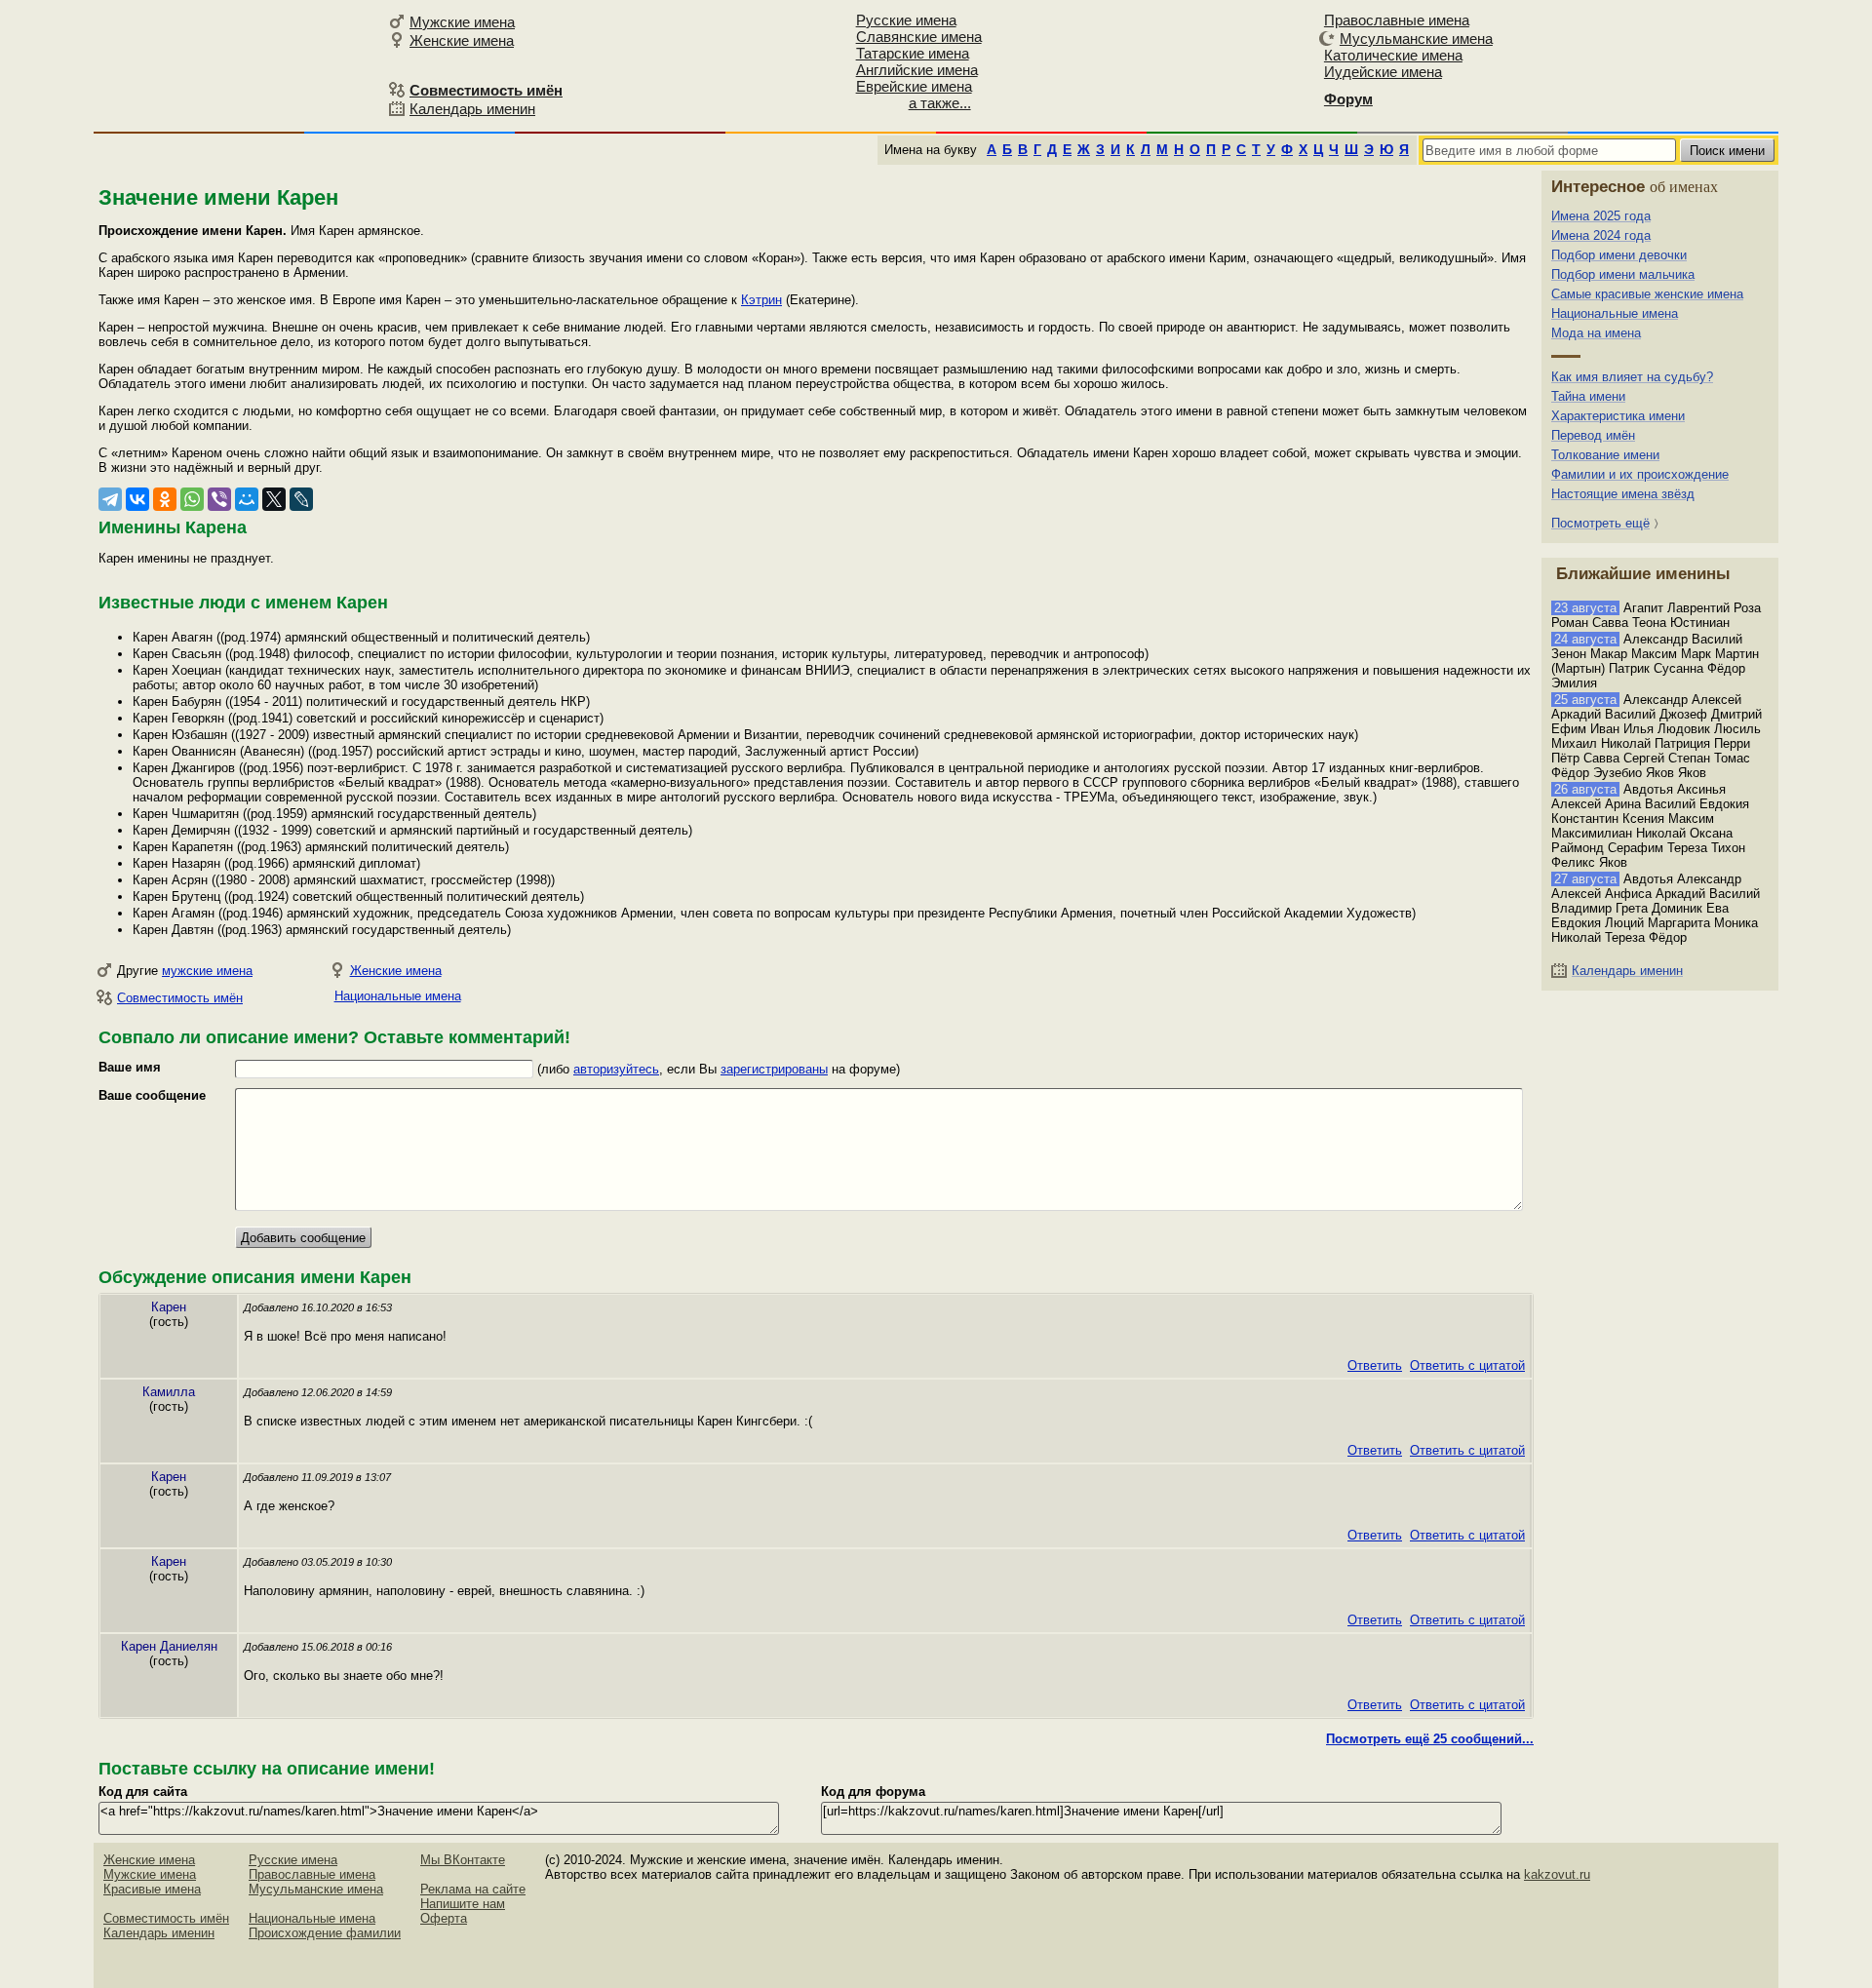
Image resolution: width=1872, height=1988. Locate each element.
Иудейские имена (1383, 72)
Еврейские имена (914, 86)
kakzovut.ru (1557, 1874)
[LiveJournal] (301, 499)
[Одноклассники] (165, 499)
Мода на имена (1596, 333)
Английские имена (917, 70)
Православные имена (1397, 20)
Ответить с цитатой (1467, 1365)
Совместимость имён (180, 998)
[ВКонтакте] (137, 499)
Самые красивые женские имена (1647, 294)
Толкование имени (1605, 455)
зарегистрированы (774, 1069)
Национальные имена (398, 996)
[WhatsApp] (192, 499)
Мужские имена (462, 22)
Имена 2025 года (1601, 216)
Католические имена (1393, 55)
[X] (274, 499)
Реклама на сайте (473, 1889)
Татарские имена (913, 53)
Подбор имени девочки (1619, 255)
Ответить (1375, 1365)
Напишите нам (463, 1904)
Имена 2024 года (1601, 235)
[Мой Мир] (247, 499)
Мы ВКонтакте (463, 1860)
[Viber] (219, 499)
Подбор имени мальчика (1623, 274)
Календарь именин (472, 109)
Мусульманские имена (1416, 39)
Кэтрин (761, 300)
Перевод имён (1593, 435)
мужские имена (207, 971)
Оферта (444, 1918)
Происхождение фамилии (325, 1933)
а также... (940, 103)
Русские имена (906, 20)
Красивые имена (152, 1889)
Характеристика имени (1618, 416)
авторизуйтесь (616, 1069)
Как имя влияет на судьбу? (1632, 377)
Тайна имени (1588, 396)
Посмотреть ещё (1600, 523)
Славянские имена (919, 37)
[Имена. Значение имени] (238, 65)
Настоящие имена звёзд (1623, 494)
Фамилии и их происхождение (1640, 474)
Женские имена (462, 40)
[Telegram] (110, 499)
